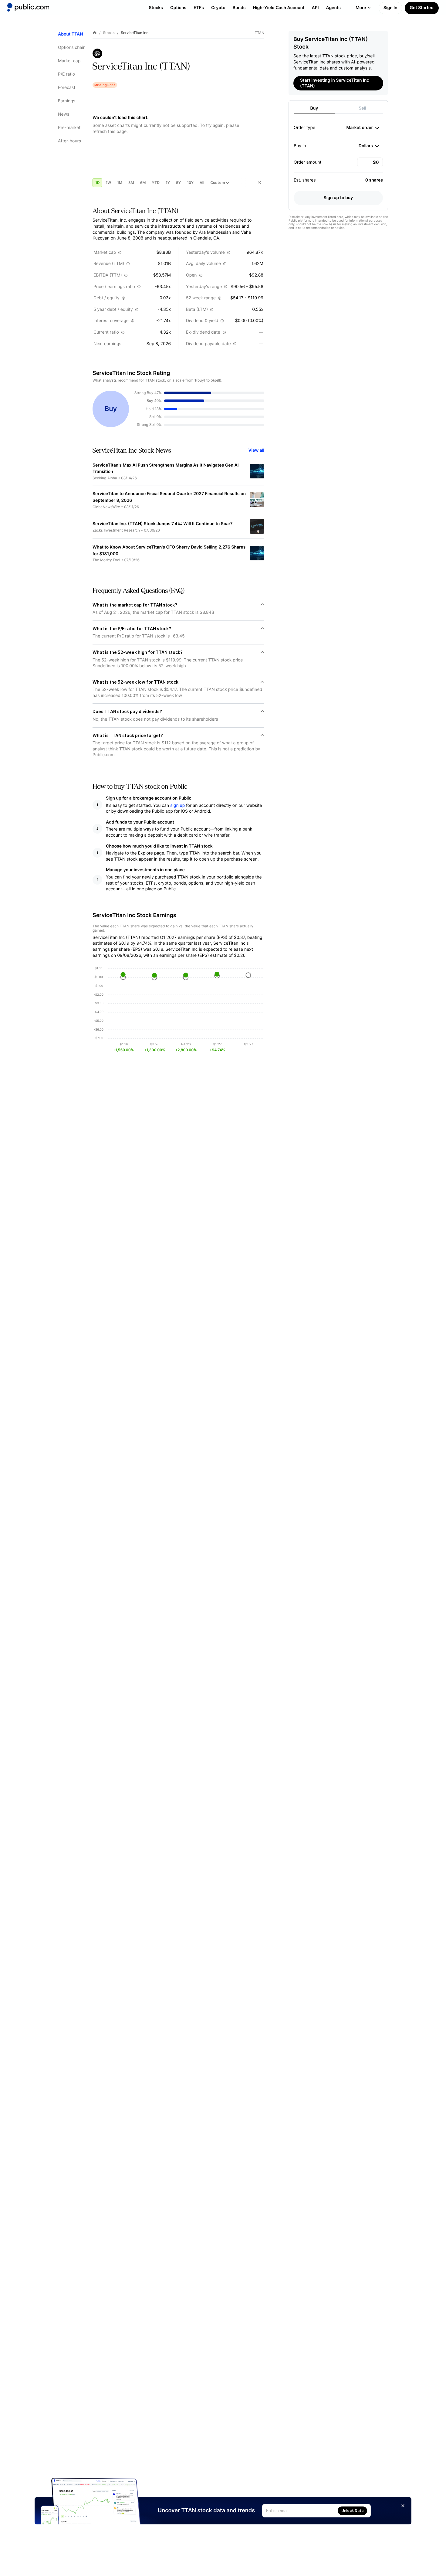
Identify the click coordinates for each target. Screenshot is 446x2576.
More (361, 8)
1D (97, 183)
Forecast (67, 88)
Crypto (218, 8)
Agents (333, 8)
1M (120, 183)
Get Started (422, 8)
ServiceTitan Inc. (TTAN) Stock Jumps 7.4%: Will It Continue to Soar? (163, 524)
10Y (190, 183)
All (202, 183)
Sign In (390, 8)
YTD (156, 183)
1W (108, 183)
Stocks (156, 8)
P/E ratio (66, 74)
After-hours (69, 141)
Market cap (69, 61)
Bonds (239, 8)
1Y (168, 183)
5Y (178, 183)
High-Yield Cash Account (279, 8)
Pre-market (69, 128)
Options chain (72, 48)
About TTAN (71, 34)
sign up (177, 805)
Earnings (67, 101)
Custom (218, 183)
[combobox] (363, 128)
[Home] (28, 7)
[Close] (403, 2506)
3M (131, 183)
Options (178, 8)
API (315, 8)
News (64, 114)
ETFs (199, 8)
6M (143, 183)
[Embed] (259, 183)
